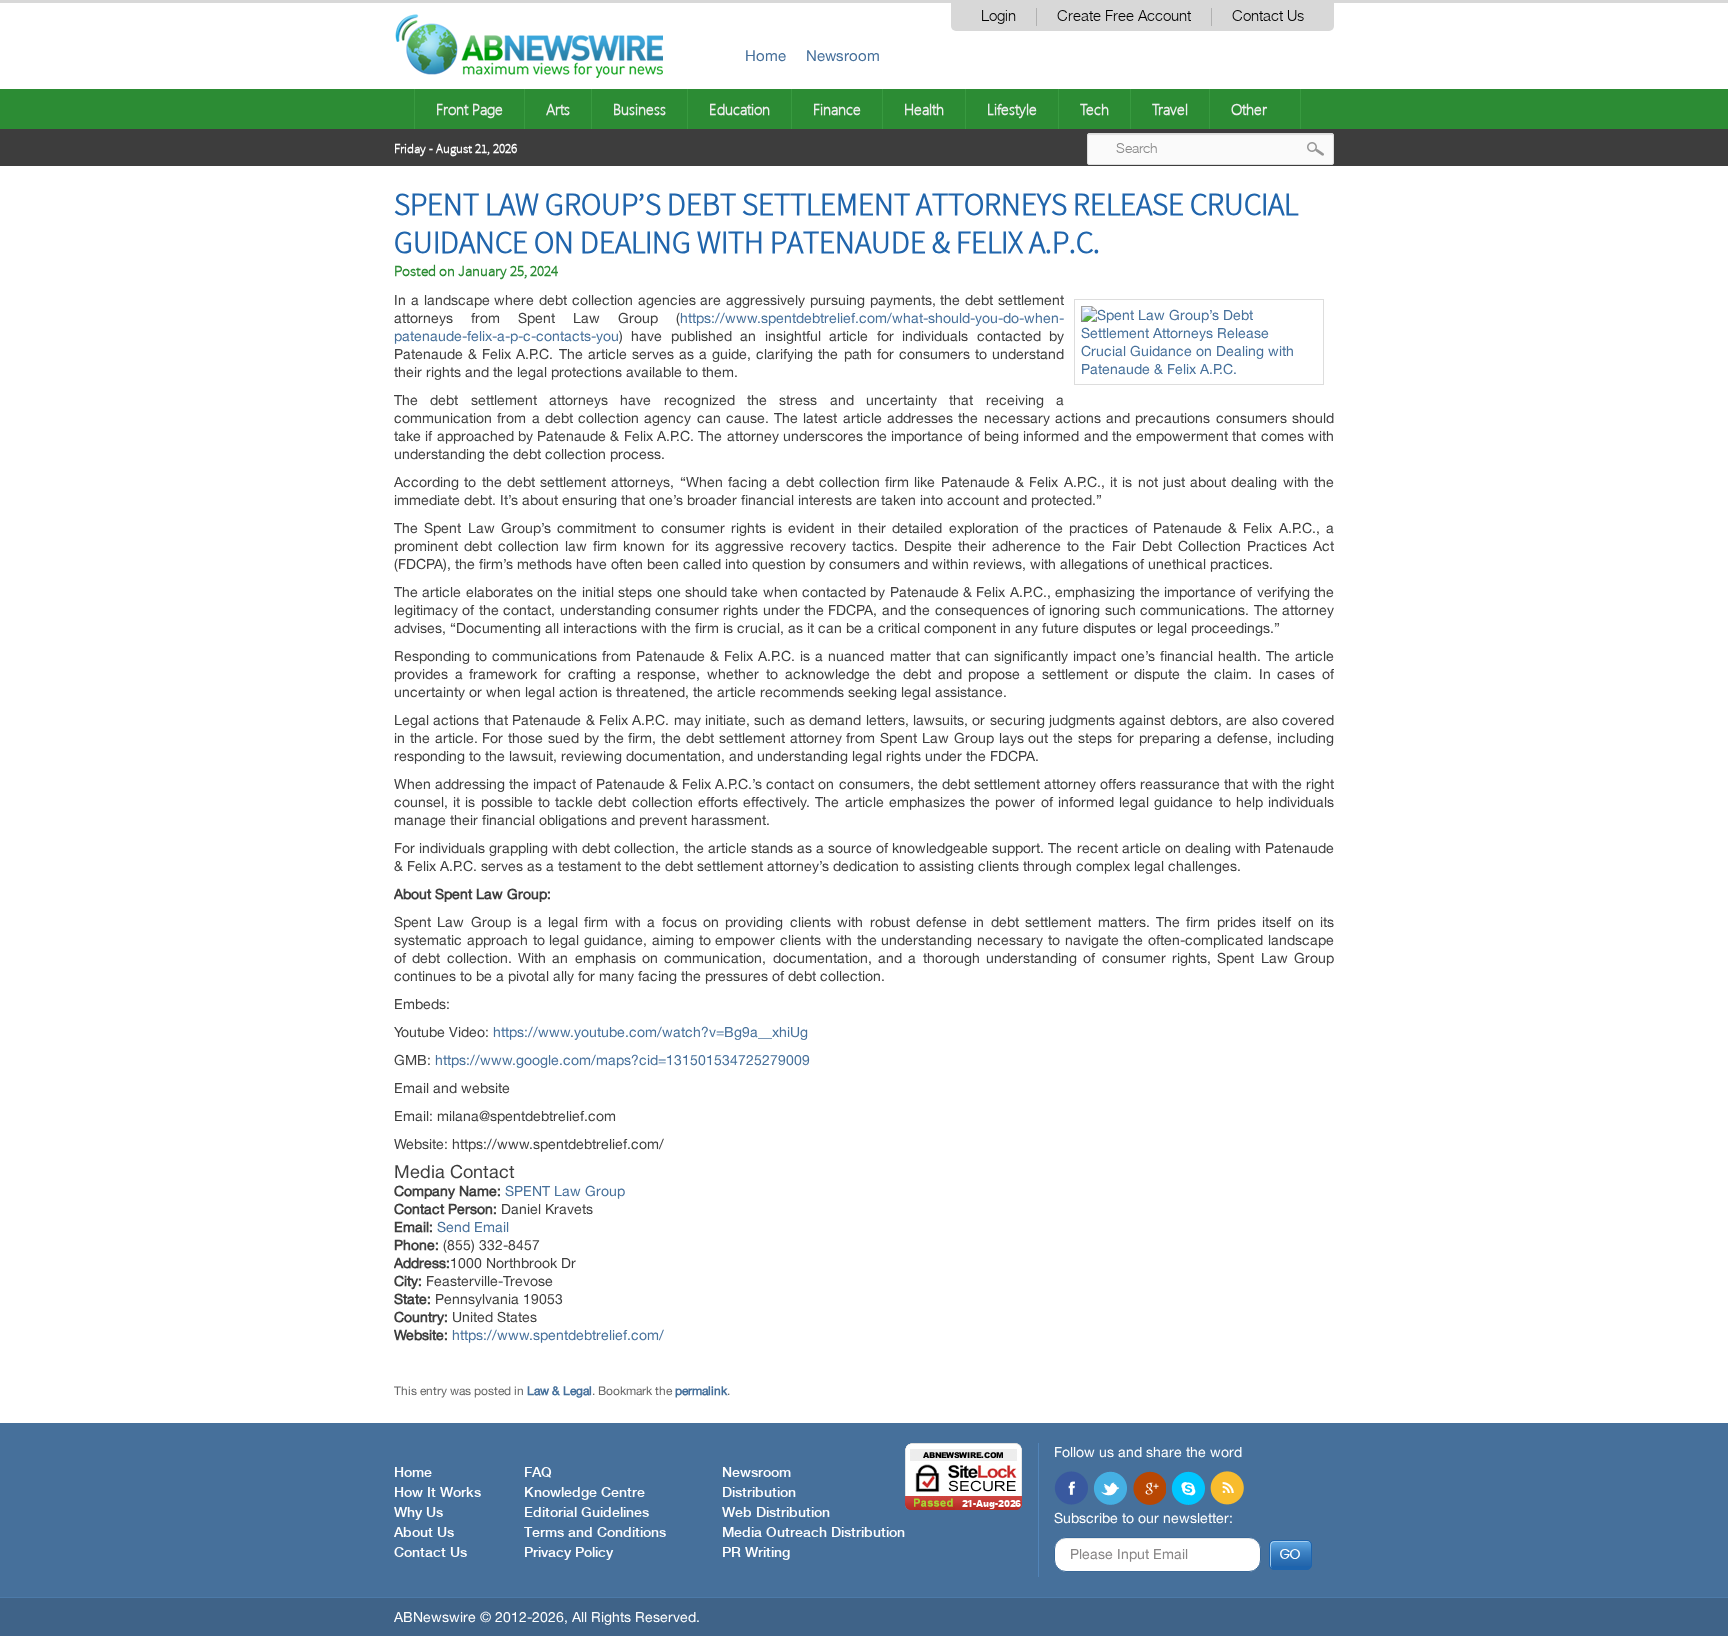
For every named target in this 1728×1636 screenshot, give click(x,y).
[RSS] (1227, 1490)
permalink (701, 1391)
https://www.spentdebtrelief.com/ (558, 1335)
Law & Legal (559, 1391)
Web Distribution (776, 1513)
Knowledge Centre (584, 1493)
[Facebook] (1071, 1490)
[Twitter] (1110, 1490)
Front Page (469, 109)
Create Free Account (1124, 16)
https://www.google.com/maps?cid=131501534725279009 (622, 1060)
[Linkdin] (1149, 1490)
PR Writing (756, 1553)
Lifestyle (1012, 109)
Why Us (418, 1513)
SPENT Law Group (565, 1191)
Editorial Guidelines (586, 1513)
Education (739, 109)
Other (1249, 109)
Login (998, 16)
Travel (1170, 109)
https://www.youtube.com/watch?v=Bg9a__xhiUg (650, 1032)
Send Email (473, 1227)
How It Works (437, 1493)
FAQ (538, 1473)
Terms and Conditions (595, 1533)
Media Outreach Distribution (813, 1533)
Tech (1094, 109)
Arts (558, 109)
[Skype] (1188, 1490)
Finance (837, 109)
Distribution (759, 1493)
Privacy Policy (568, 1553)
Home (765, 55)
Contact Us (1268, 16)
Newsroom (843, 55)
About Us (424, 1533)
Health (924, 109)
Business (639, 109)
